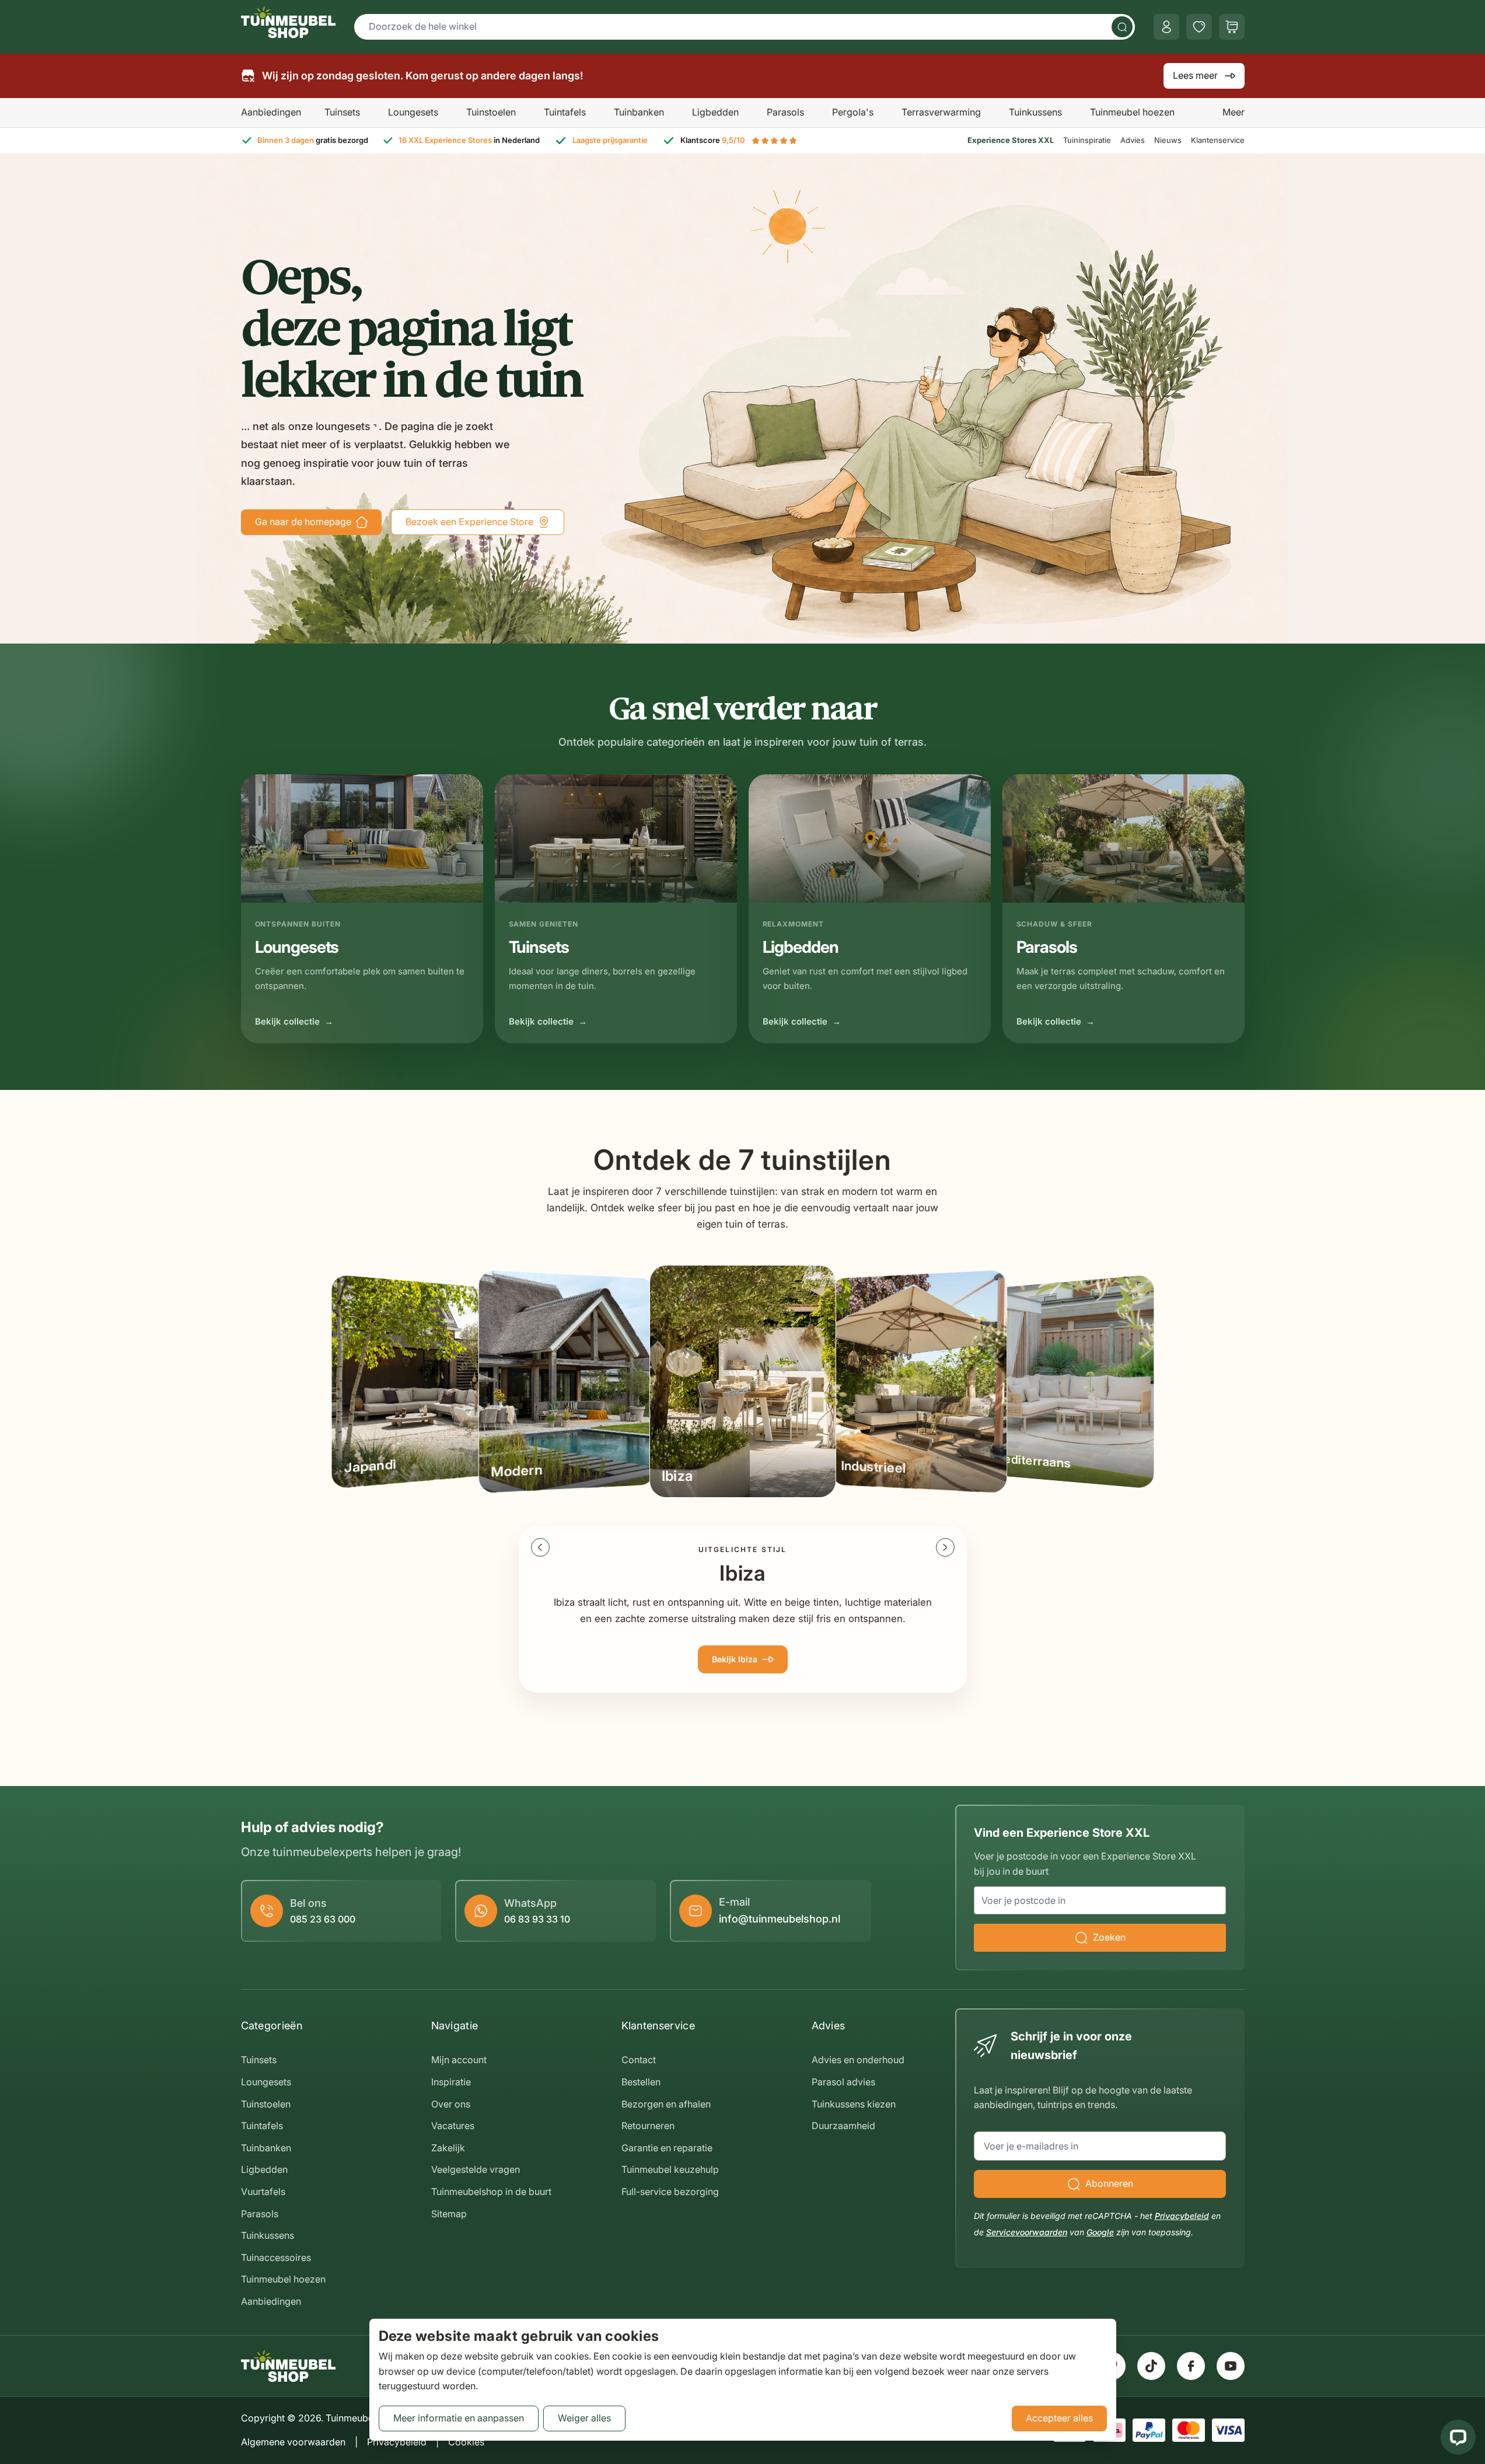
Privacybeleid (1182, 2216)
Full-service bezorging (670, 2192)
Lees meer (1195, 75)
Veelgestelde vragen (476, 2169)
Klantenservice (1218, 140)
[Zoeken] (1122, 27)
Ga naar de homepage (303, 522)
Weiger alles (584, 2418)
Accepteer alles (1059, 2418)
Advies (1133, 140)
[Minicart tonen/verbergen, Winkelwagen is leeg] (1232, 27)
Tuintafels (565, 112)
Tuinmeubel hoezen (1132, 112)
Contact (639, 2060)
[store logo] (288, 22)
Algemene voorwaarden (293, 2442)
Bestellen (641, 2082)
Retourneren (648, 2126)
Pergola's (853, 112)
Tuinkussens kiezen (854, 2104)
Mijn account (459, 2060)
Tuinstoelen (491, 112)
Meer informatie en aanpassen (459, 2418)
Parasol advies (843, 2082)
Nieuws (1168, 140)
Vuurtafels (263, 2192)
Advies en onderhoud (858, 2060)
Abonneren (1109, 2183)
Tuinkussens (1035, 112)
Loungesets (413, 112)
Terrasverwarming (941, 112)
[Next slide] (945, 1547)
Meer (1234, 112)
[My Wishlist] (1199, 27)
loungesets (343, 426)
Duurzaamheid (843, 2126)
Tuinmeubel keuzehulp (670, 2169)
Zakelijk (448, 2148)
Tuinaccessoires (276, 2257)
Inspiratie (451, 2082)
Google (1100, 2232)
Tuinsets (342, 112)
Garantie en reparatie (667, 2148)
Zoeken (1109, 1937)
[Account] (1166, 27)
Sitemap (449, 2214)
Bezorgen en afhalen (666, 2104)
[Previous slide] (540, 1547)
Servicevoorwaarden (1027, 2232)
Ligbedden (715, 112)
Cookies (466, 2442)
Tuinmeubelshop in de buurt (491, 2192)
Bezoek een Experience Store (469, 522)
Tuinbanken (639, 112)
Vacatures (453, 2126)
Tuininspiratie (1087, 140)
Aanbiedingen (271, 112)
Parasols (785, 112)
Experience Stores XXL (1011, 140)
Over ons (451, 2104)
